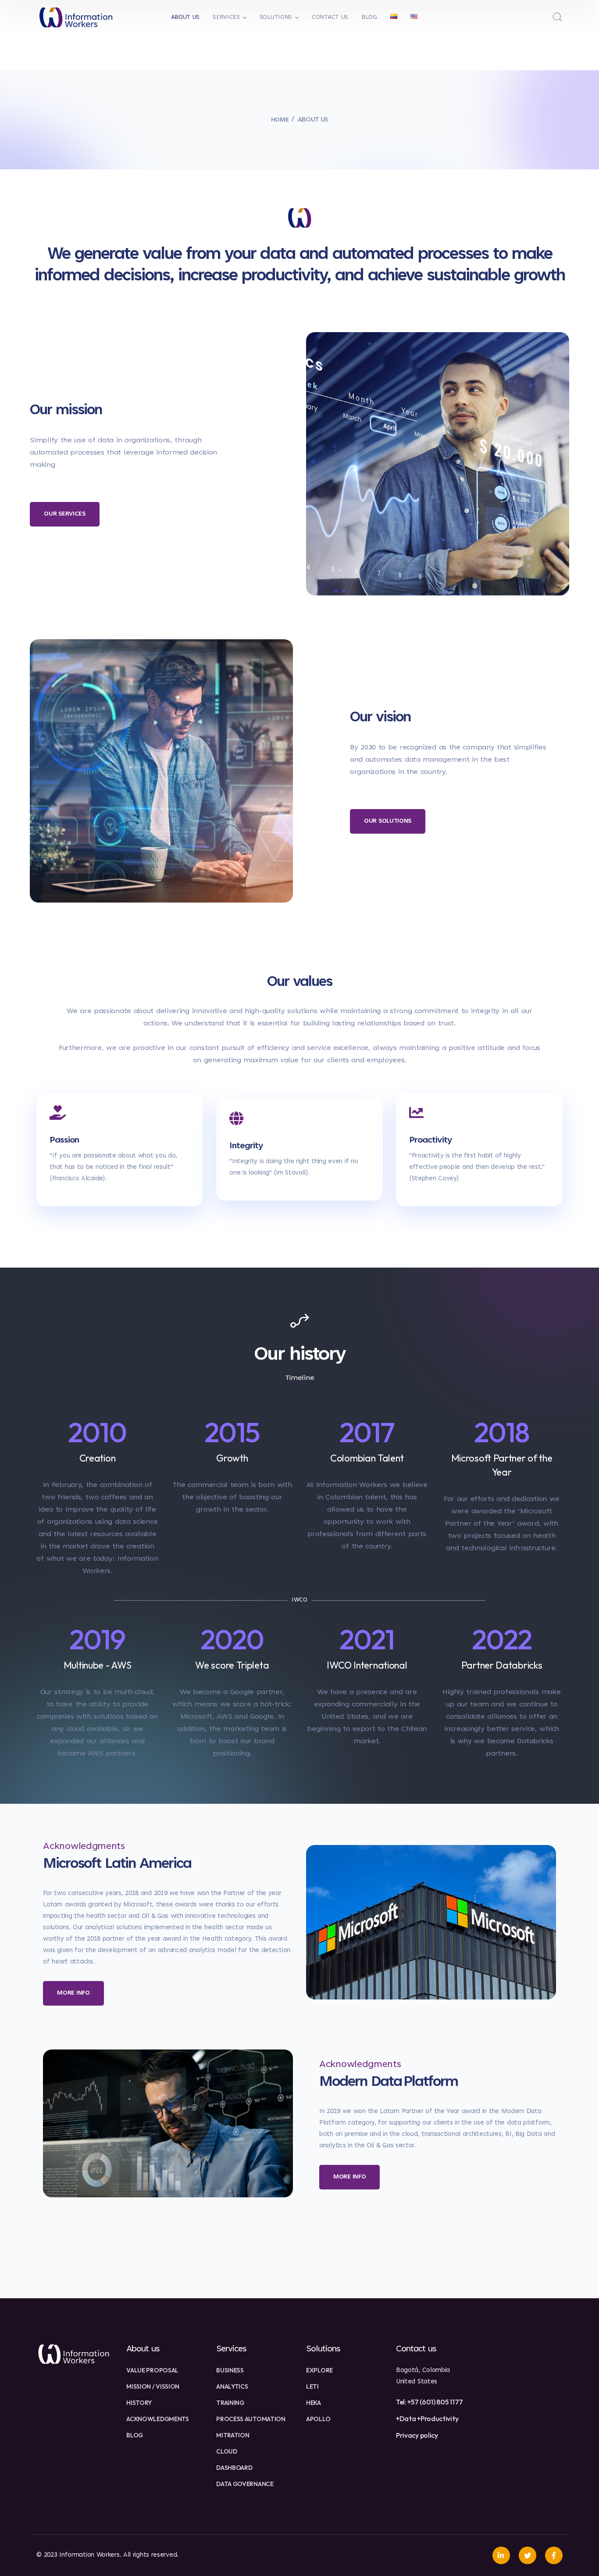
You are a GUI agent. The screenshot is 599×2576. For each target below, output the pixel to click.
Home (280, 120)
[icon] (501, 2555)
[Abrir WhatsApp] (578, 2554)
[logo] (76, 18)
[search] (558, 18)
